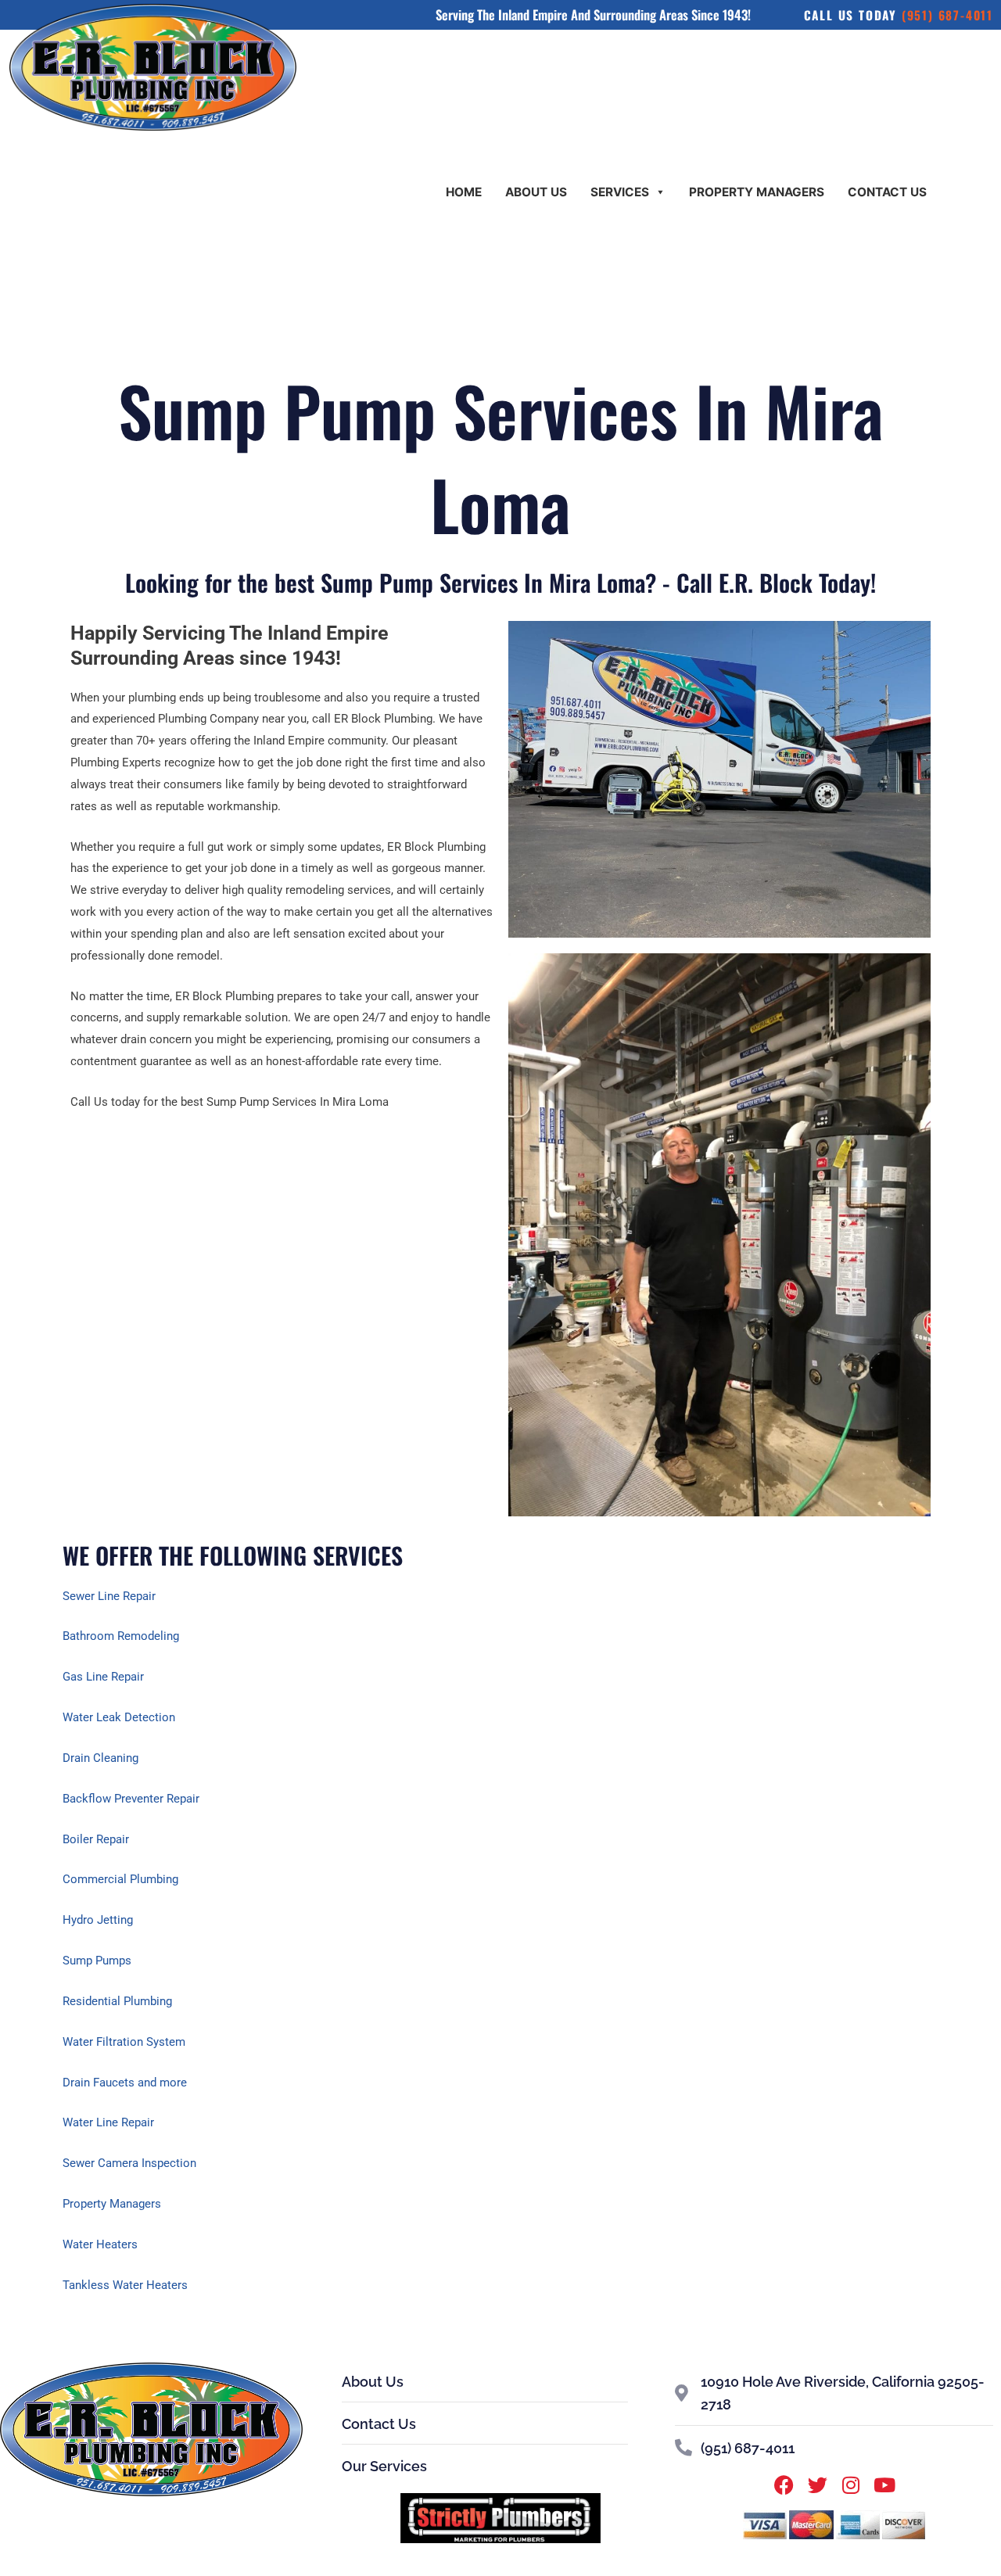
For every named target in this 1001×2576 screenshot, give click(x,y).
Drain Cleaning (100, 1758)
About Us (536, 192)
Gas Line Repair (103, 1677)
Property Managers (757, 192)
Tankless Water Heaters (125, 2285)
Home (464, 192)
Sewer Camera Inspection (129, 2163)
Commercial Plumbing (120, 1879)
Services (620, 192)
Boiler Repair (96, 1839)
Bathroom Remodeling (121, 1636)
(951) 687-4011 (947, 15)
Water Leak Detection (119, 1717)
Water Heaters (100, 2244)
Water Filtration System (124, 2042)
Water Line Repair (108, 2122)
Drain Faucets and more (125, 2083)
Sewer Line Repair (109, 1596)
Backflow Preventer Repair (131, 1799)
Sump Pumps (97, 1961)
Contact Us (887, 192)
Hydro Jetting (98, 1920)
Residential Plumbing (117, 2001)
